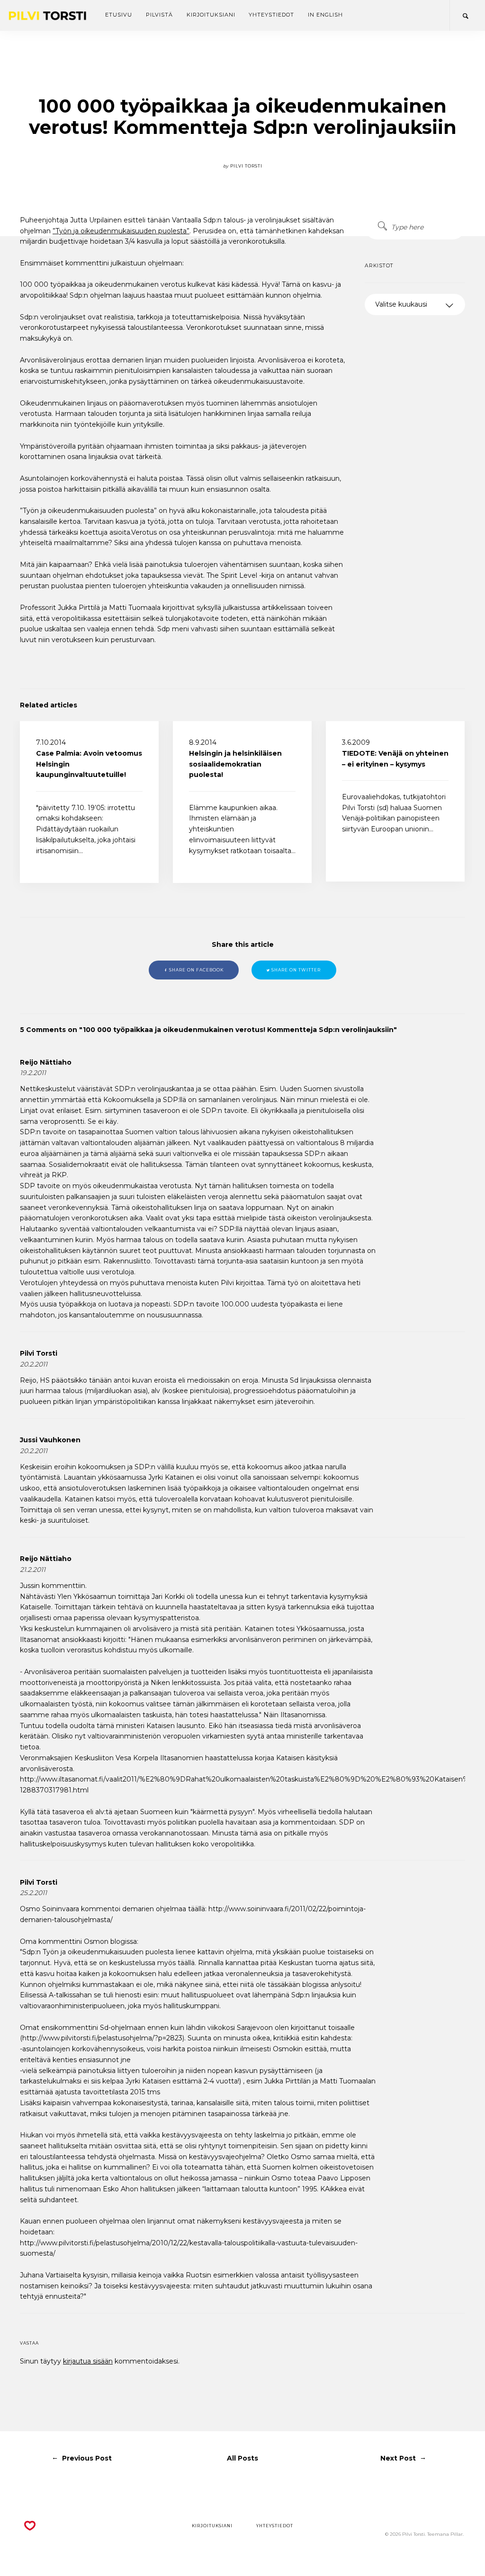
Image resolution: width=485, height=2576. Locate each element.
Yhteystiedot (271, 15)
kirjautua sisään (88, 2361)
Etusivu (119, 15)
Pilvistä (159, 15)
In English (325, 15)
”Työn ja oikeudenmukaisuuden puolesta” (121, 231)
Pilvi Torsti (39, 1353)
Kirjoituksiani (211, 15)
